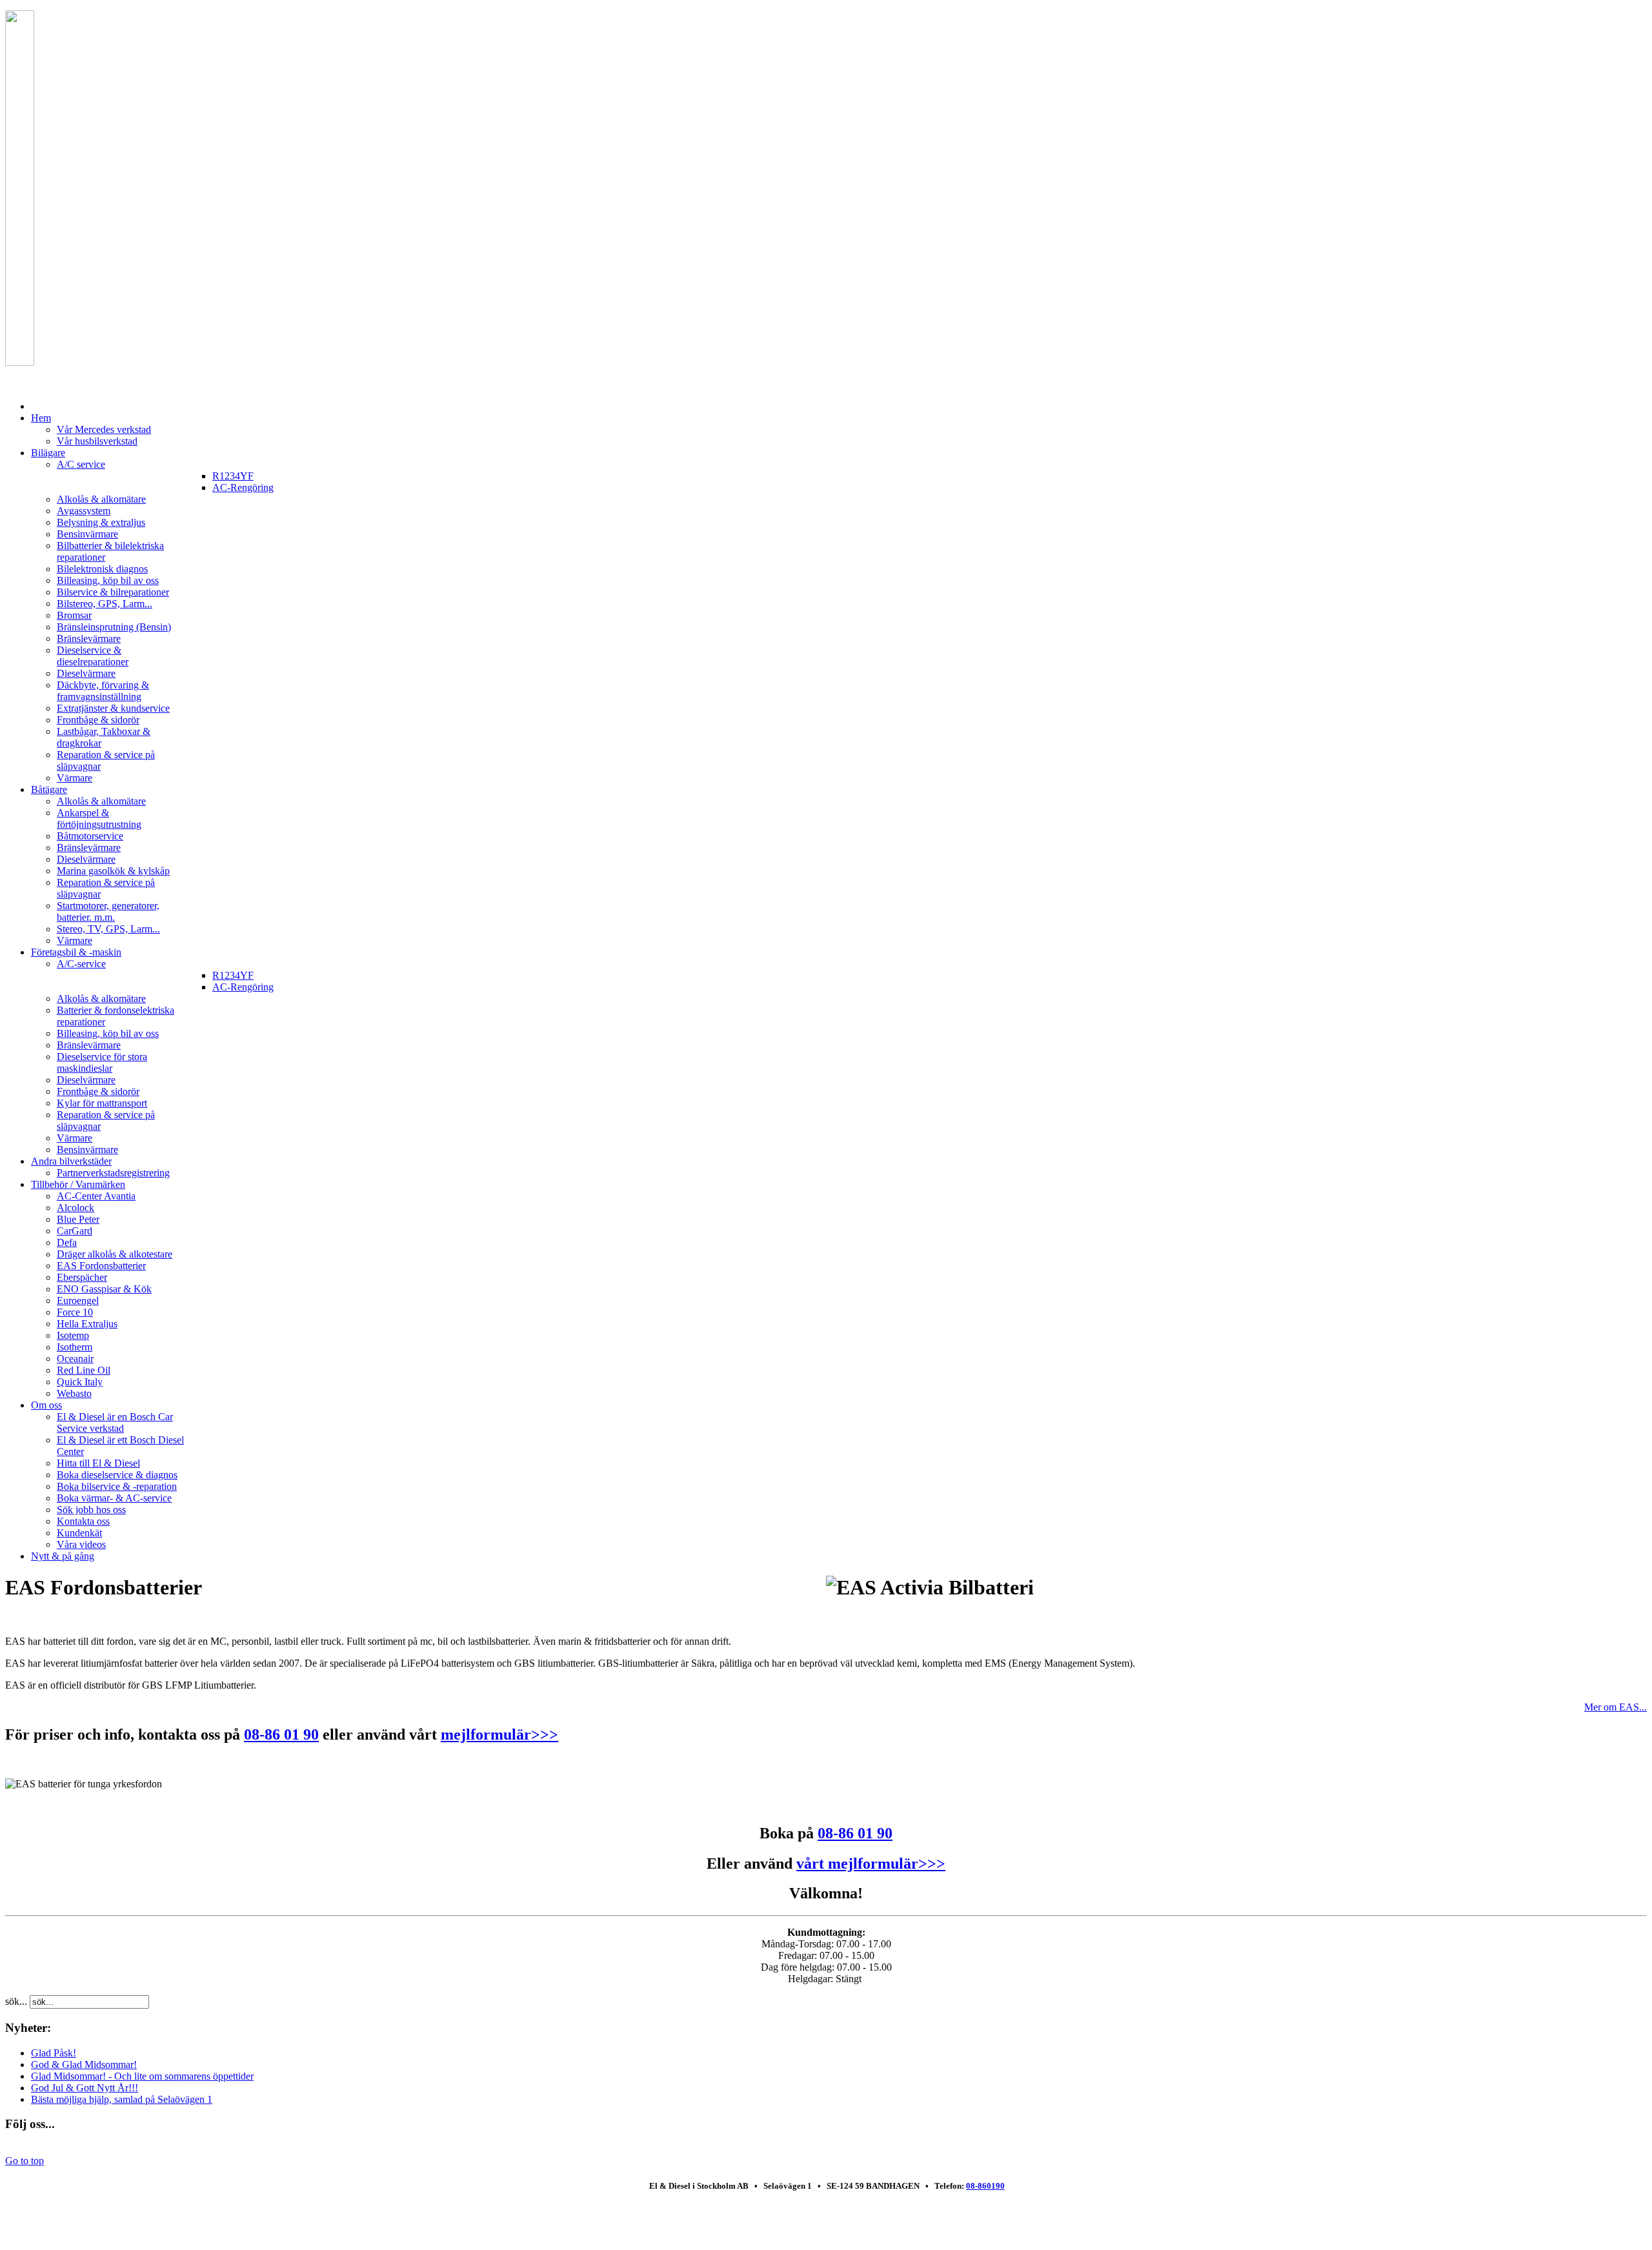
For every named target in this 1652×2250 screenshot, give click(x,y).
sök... (16, 2001)
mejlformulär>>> (499, 1734)
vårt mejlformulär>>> (871, 1863)
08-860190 (985, 2186)
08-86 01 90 (281, 1734)
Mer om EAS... (1616, 1707)
